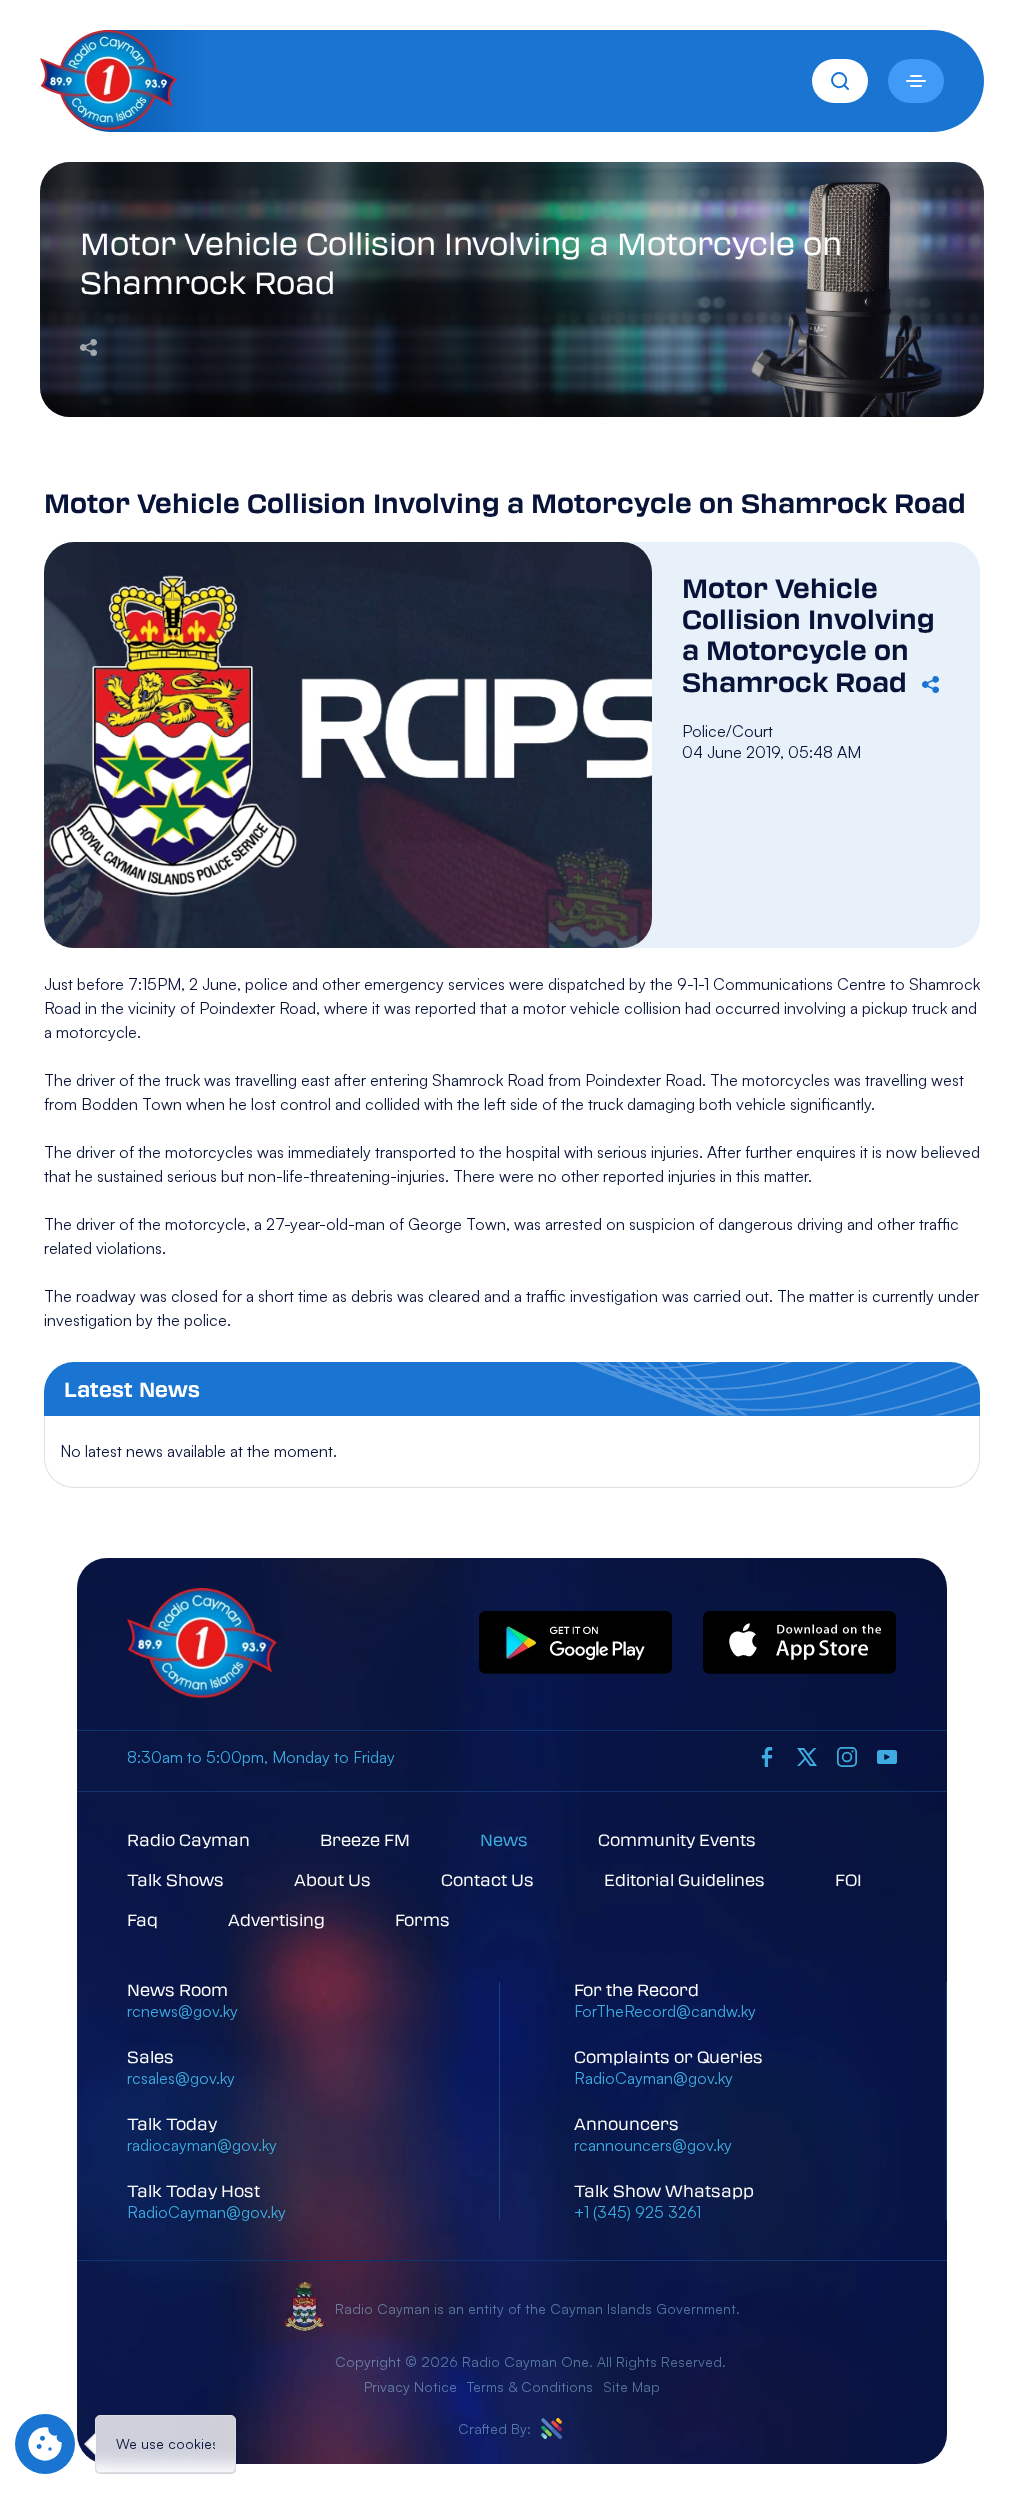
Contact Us (487, 1879)
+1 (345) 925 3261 (637, 2212)
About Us (332, 1879)
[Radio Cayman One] (108, 124)
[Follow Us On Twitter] (807, 1757)
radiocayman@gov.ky (202, 2145)
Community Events (677, 1839)
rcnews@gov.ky (182, 2011)
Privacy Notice (410, 2386)
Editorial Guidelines (684, 1879)
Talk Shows (175, 1879)
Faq (142, 1919)
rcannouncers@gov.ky (653, 2145)
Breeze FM (365, 1839)
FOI (848, 1879)
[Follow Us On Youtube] (887, 1757)
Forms (422, 1919)
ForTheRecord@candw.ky (665, 2011)
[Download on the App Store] (800, 1643)
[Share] (88, 346)
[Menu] (916, 81)
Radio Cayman (188, 1839)
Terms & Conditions (530, 2386)
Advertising (276, 1919)
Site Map (631, 2386)
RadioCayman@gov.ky (206, 2212)
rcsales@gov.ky (181, 2078)
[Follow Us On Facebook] (767, 1757)
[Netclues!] (551, 2428)
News (504, 1839)
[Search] (840, 81)
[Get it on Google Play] (576, 1643)
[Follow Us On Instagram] (847, 1757)
